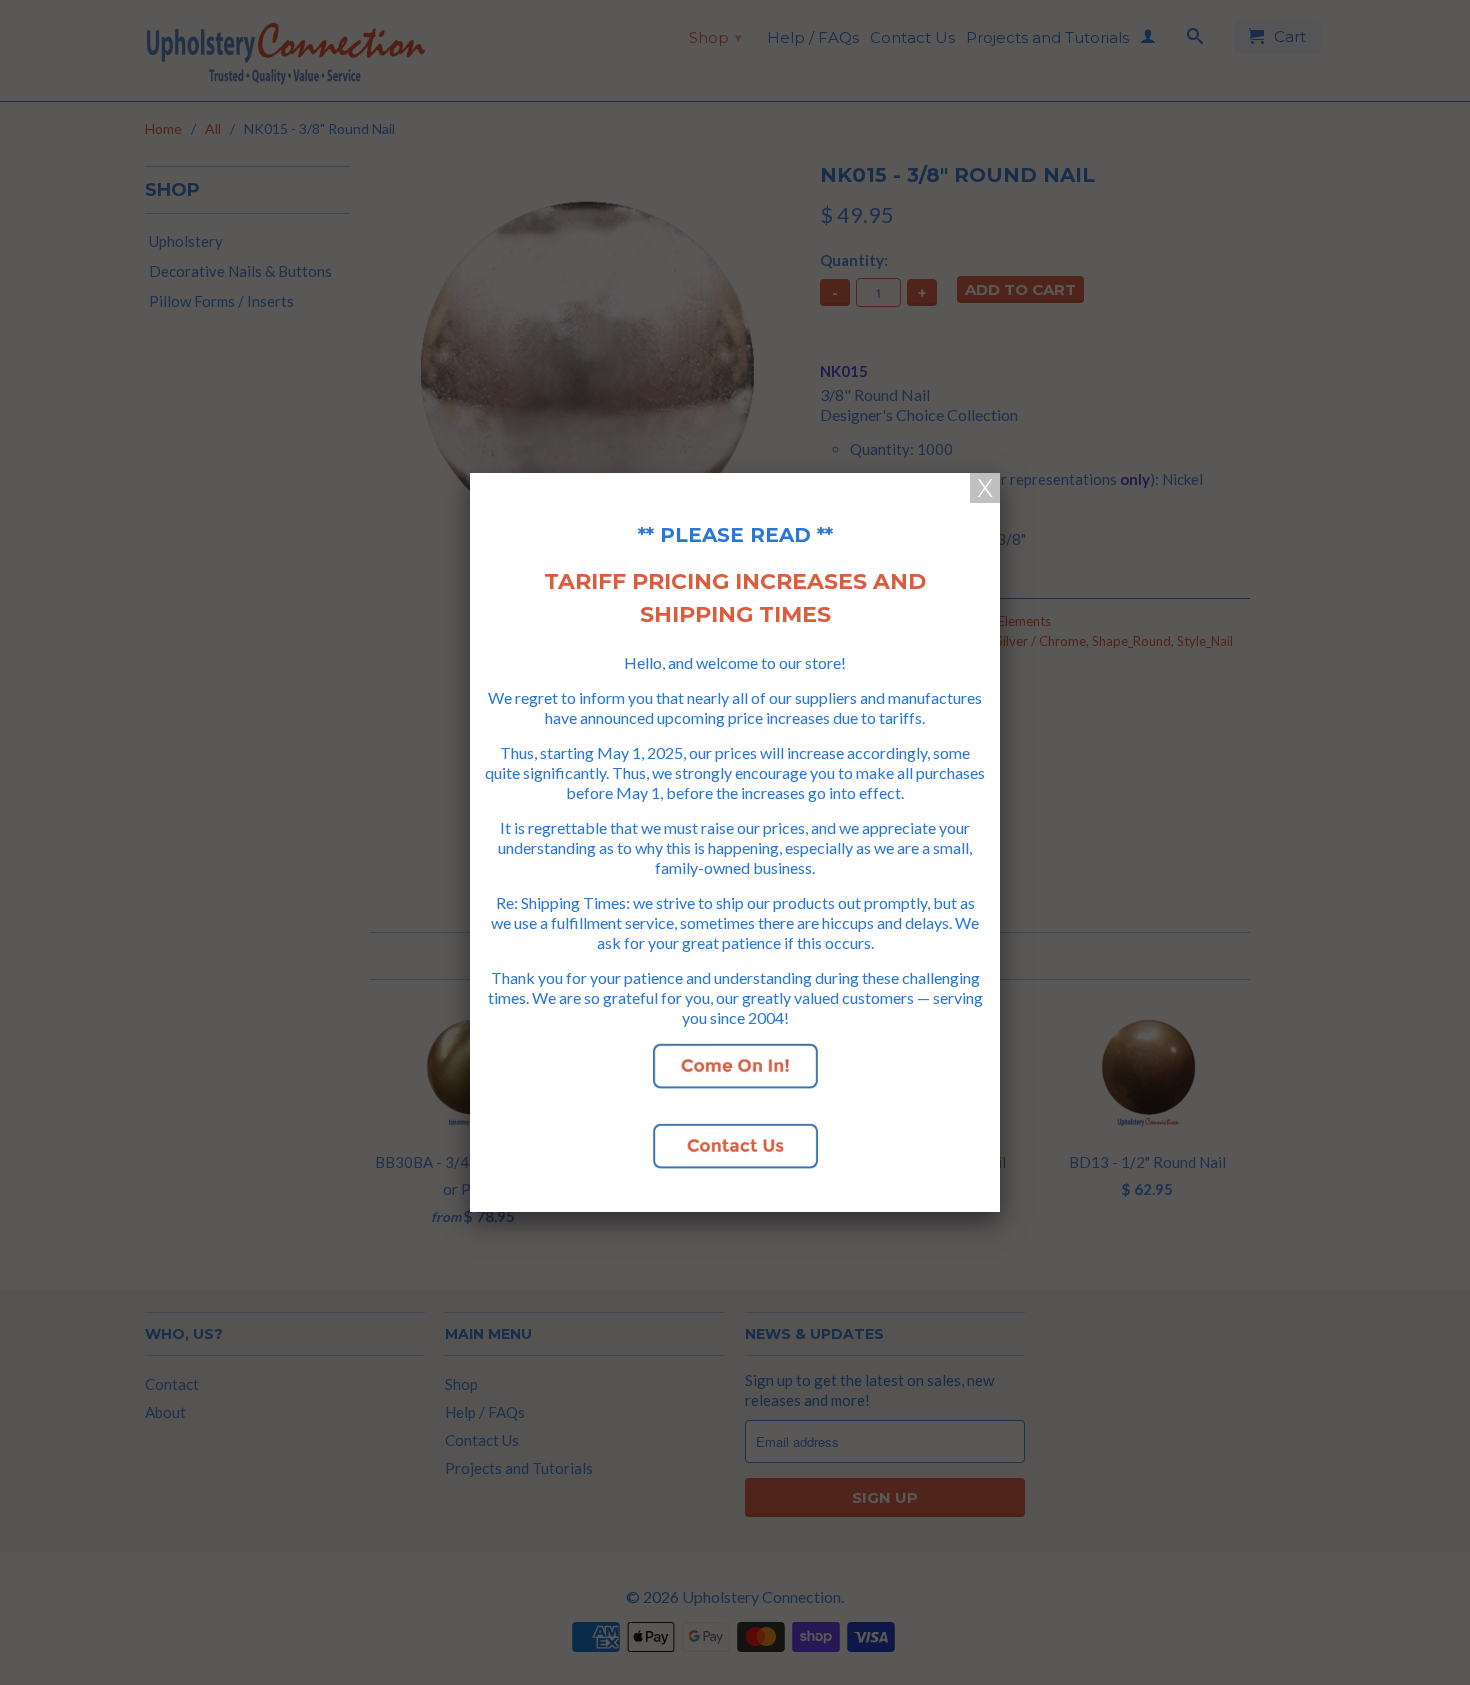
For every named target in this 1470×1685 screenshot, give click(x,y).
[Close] (985, 488)
